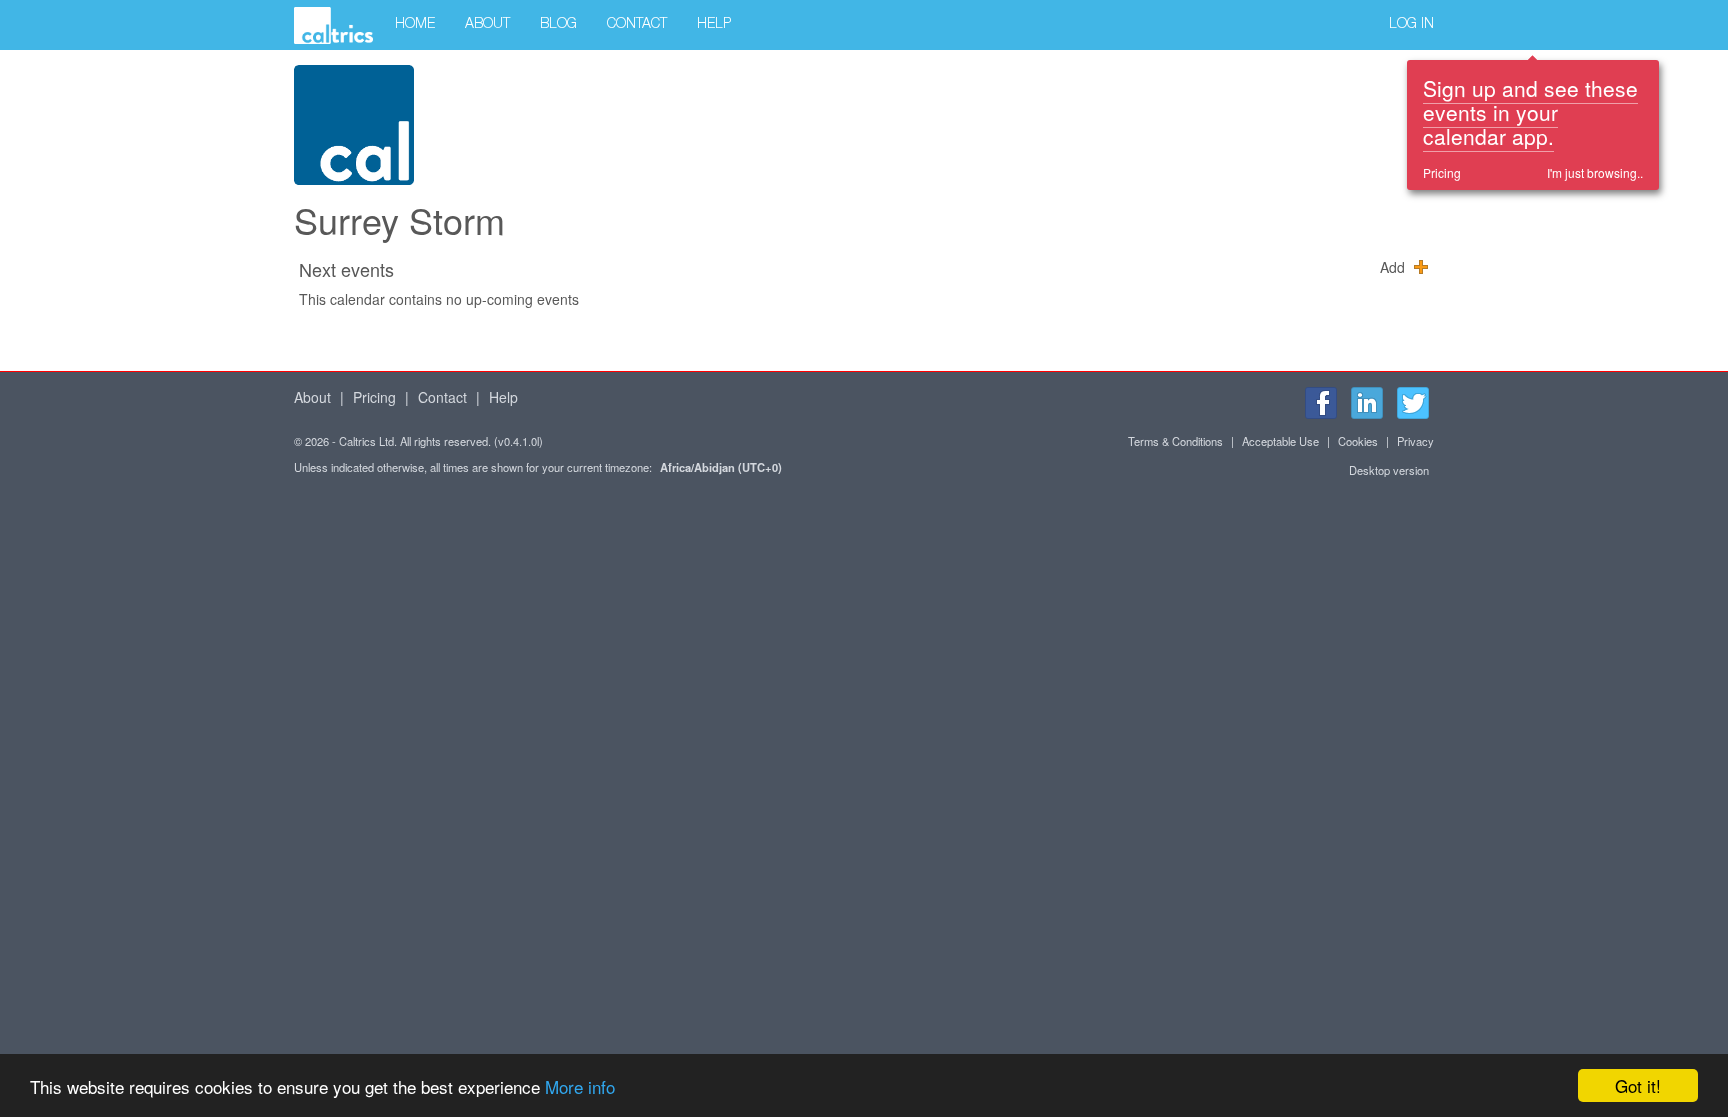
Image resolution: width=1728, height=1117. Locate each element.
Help (714, 25)
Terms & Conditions (1175, 441)
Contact (637, 25)
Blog (558, 25)
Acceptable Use (1280, 441)
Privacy (1415, 441)
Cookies (1358, 441)
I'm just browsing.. (1595, 172)
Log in (1411, 25)
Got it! (1638, 1085)
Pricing (1442, 172)
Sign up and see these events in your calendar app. (1530, 112)
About (487, 25)
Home (415, 25)
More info (580, 1086)
